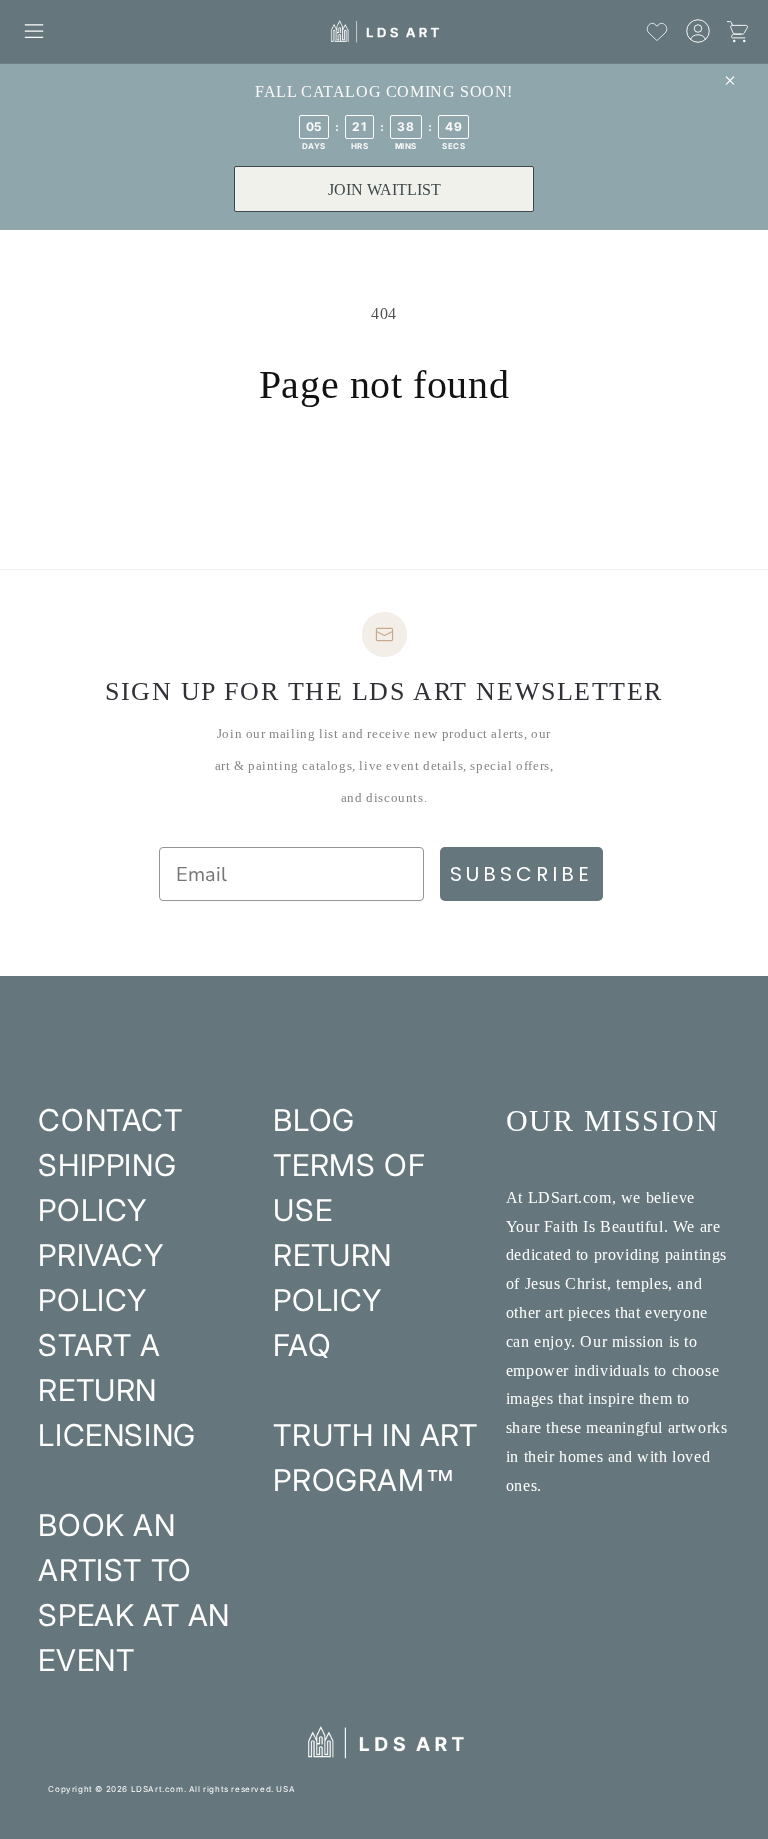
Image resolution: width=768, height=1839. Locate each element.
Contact (110, 1120)
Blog (313, 1120)
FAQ (302, 1345)
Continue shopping (384, 474)
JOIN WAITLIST (384, 189)
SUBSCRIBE (521, 874)
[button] (34, 31)
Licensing (116, 1435)
